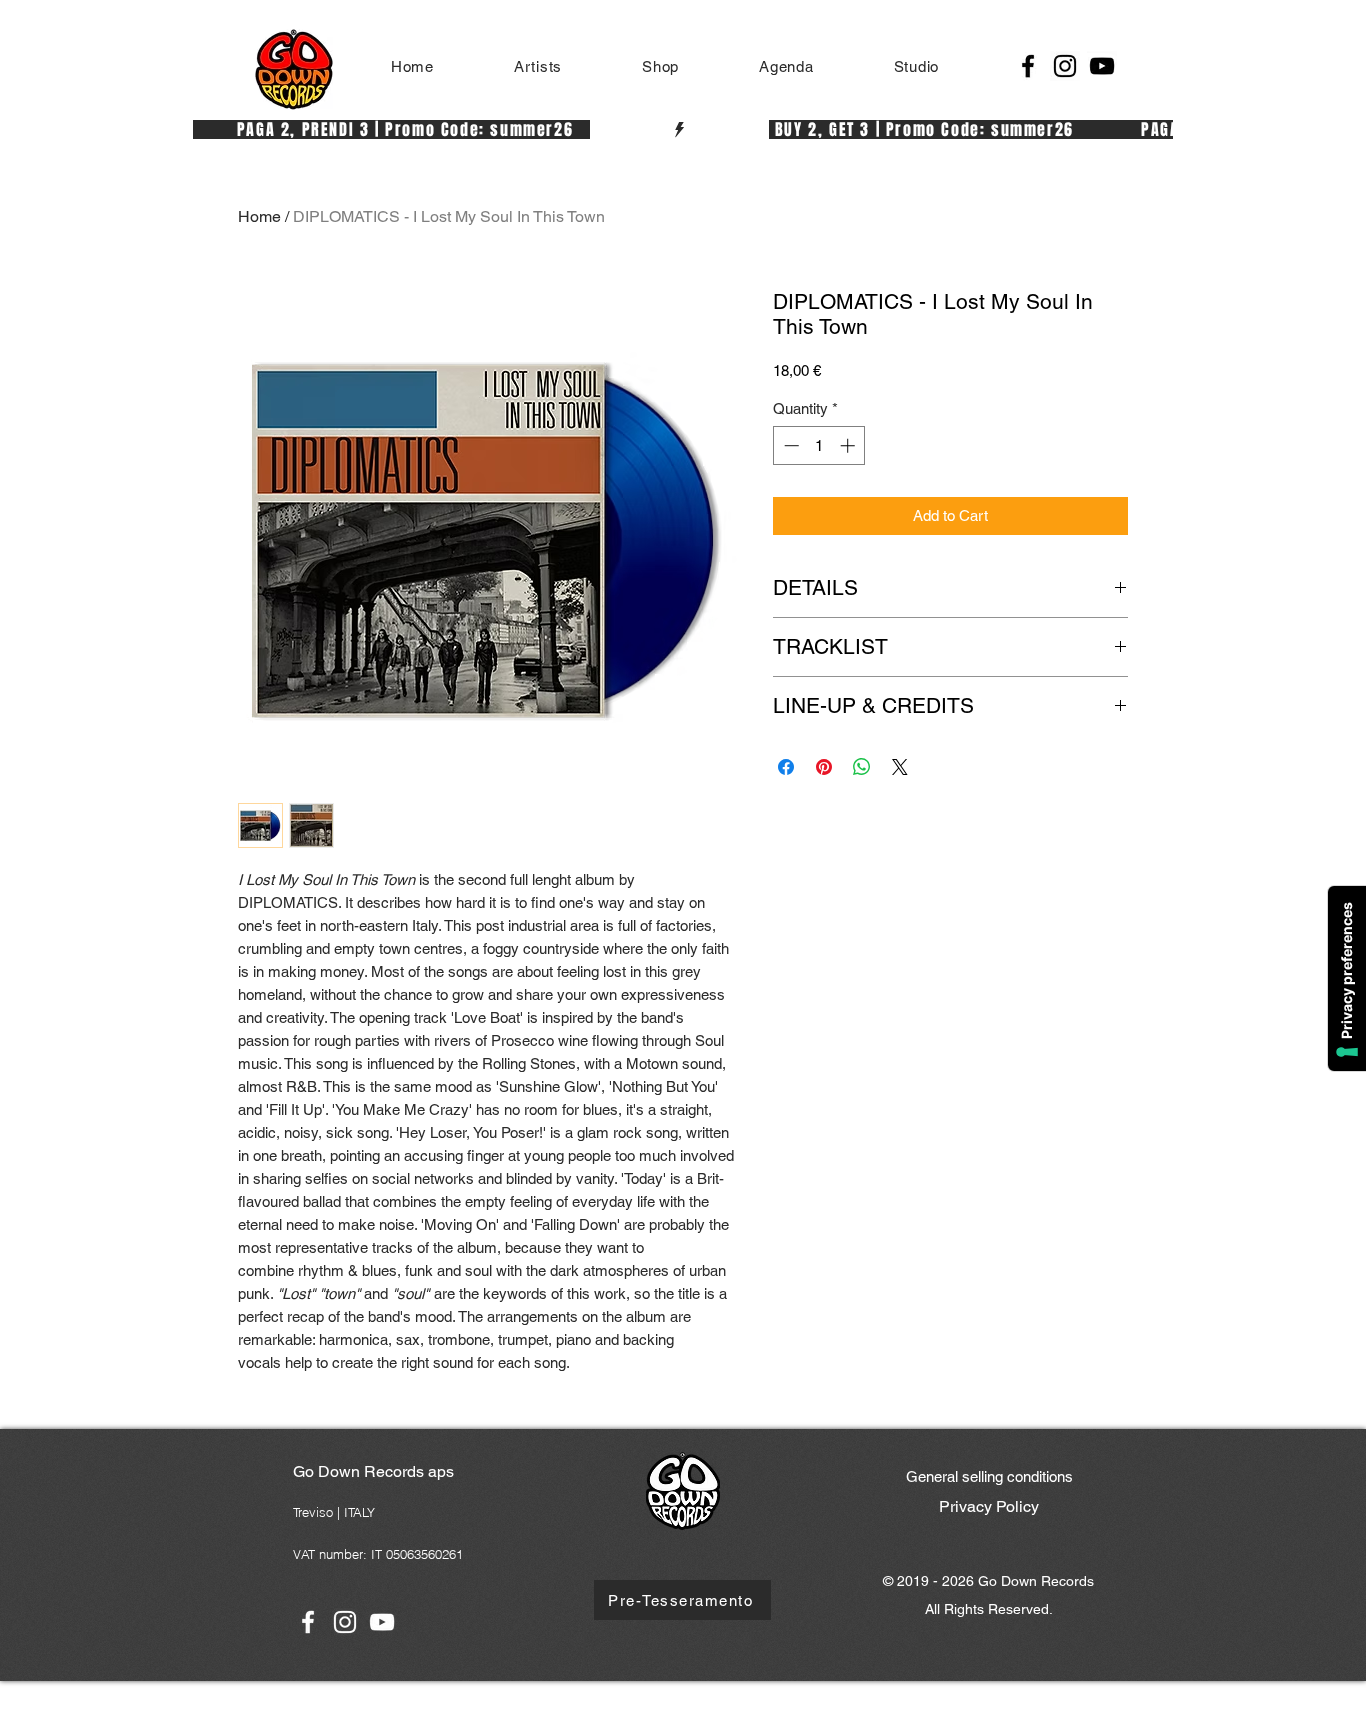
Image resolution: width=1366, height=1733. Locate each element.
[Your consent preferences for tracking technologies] (1347, 978)
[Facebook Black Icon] (1028, 66)
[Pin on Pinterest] (824, 767)
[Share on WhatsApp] (862, 767)
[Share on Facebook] (786, 767)
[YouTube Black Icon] (1102, 66)
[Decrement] (789, 445)
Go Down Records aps (373, 1471)
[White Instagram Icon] (345, 1622)
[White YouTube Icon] (382, 1622)
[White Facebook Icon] (308, 1622)
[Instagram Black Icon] (1065, 66)
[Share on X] (900, 767)
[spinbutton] (819, 445)
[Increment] (849, 445)
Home (259, 216)
